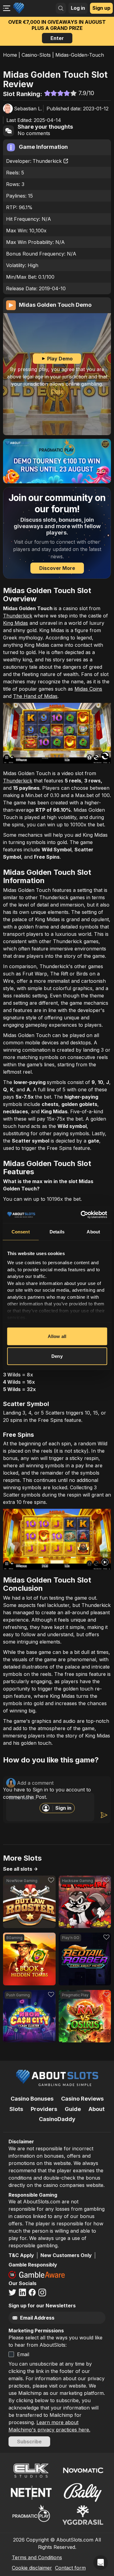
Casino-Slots (36, 55)
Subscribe (29, 2442)
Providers (44, 2109)
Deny (57, 1356)
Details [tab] (57, 1231)
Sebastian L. (28, 109)
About (97, 2109)
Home (10, 55)
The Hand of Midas (35, 696)
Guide (73, 2109)
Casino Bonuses (32, 2099)
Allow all (57, 1336)
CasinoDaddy (57, 2119)
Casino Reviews (82, 2099)
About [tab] (93, 1231)
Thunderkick (47, 161)
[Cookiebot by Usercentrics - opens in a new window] (81, 1215)
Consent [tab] (21, 1231)
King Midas (16, 623)
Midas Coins (88, 689)
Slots (16, 2109)
